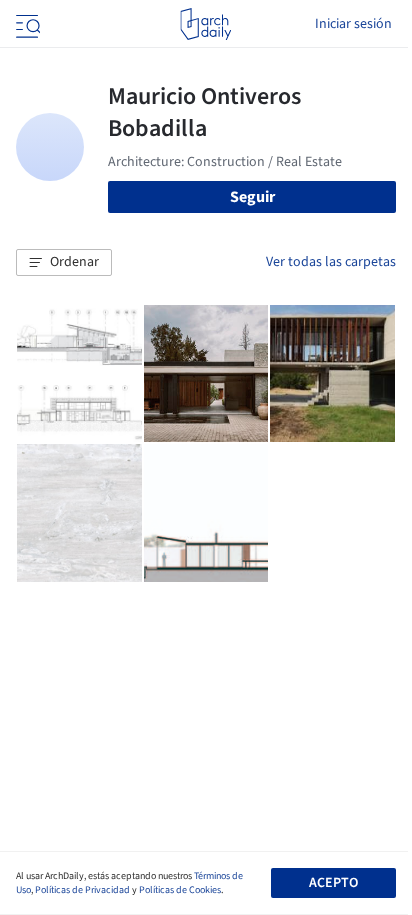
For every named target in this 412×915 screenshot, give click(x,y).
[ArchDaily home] (205, 24)
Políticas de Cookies (180, 890)
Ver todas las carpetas (331, 262)
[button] (64, 263)
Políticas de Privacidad (82, 890)
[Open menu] (26, 24)
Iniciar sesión (353, 24)
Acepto (333, 883)
